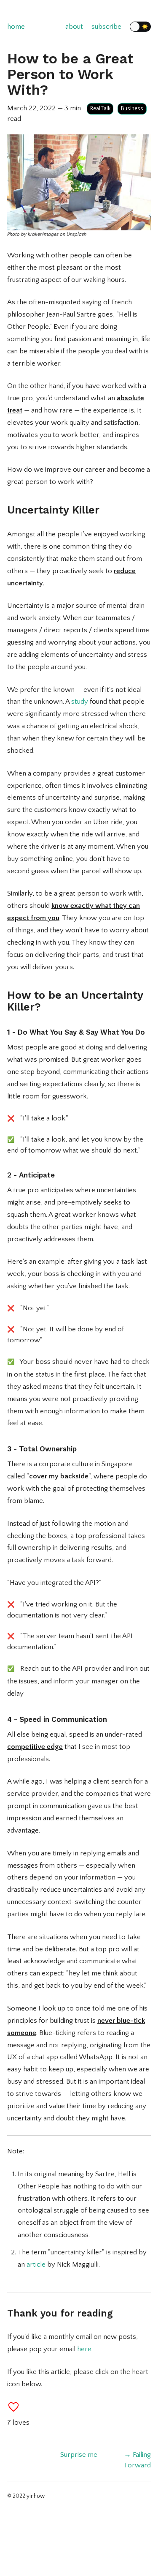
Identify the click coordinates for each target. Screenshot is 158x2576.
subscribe (106, 27)
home (16, 27)
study (80, 702)
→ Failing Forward (137, 2460)
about (74, 27)
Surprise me (79, 2455)
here (84, 2349)
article (36, 2265)
